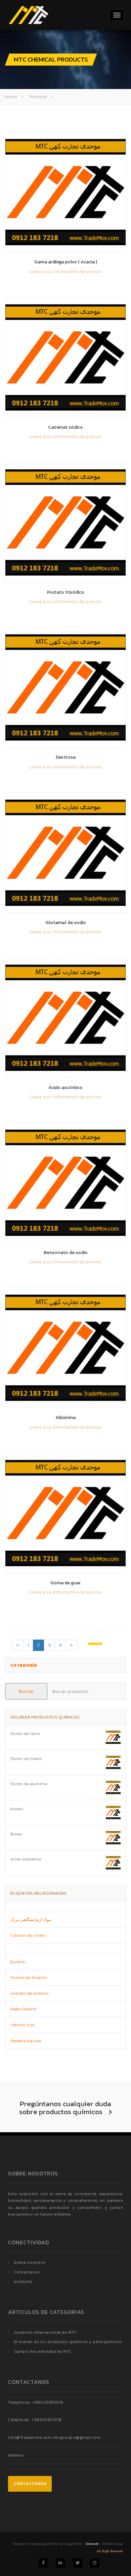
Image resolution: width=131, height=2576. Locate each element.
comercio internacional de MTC (45, 2332)
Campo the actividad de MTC (43, 2351)
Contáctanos (27, 2272)
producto (23, 2281)
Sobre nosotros (30, 2262)
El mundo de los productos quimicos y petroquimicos (68, 2342)
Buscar (26, 1691)
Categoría (24, 1665)
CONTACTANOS (30, 2484)
